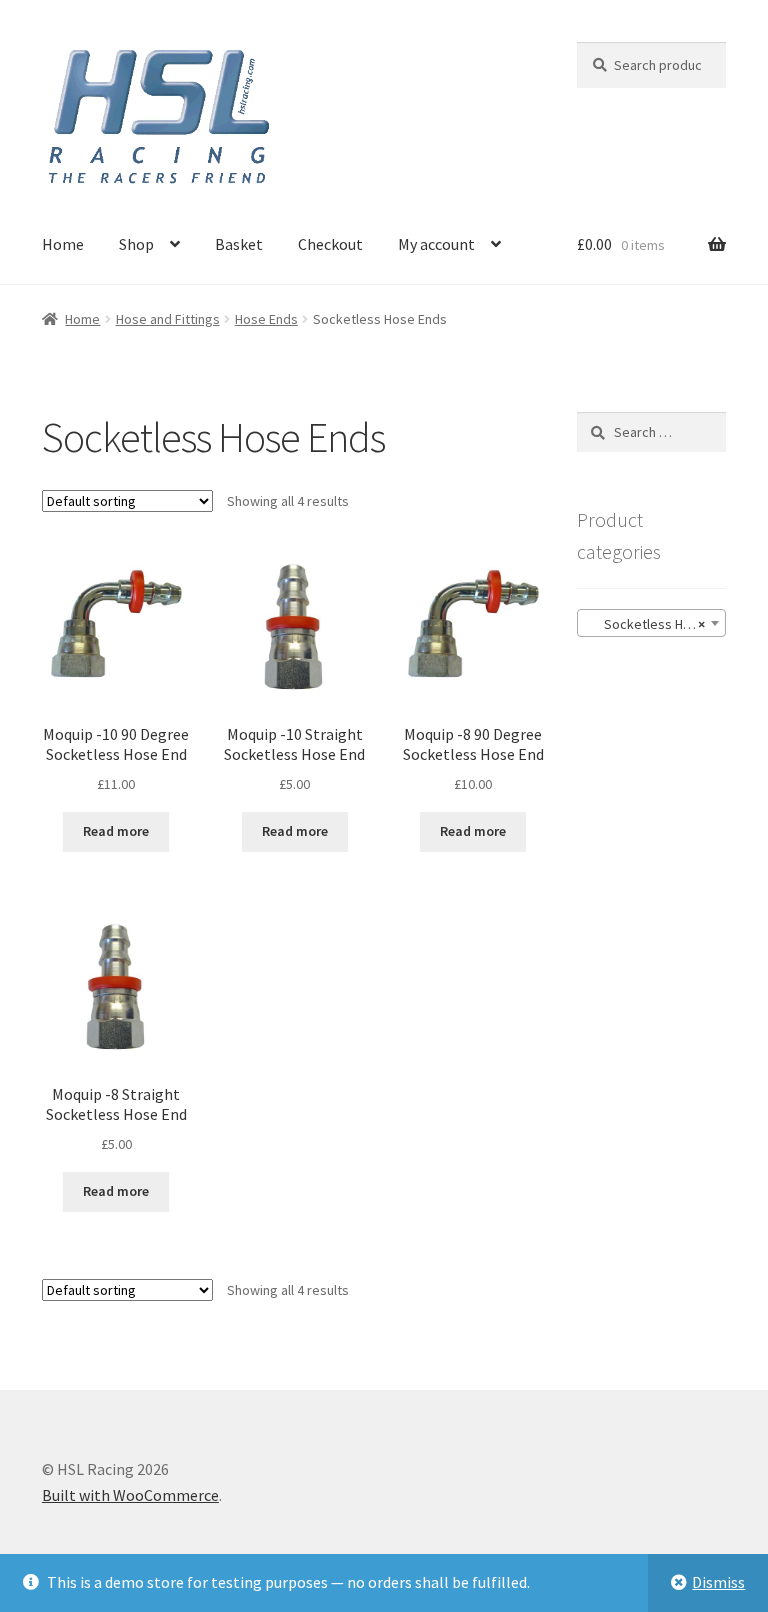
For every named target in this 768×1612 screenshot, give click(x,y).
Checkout (330, 244)
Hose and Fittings (168, 319)
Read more (116, 831)
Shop (136, 244)
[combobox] (651, 623)
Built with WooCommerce (130, 1495)
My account (436, 244)
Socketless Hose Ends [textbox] (655, 624)
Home (63, 244)
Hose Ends (266, 319)
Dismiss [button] (718, 1582)
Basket (239, 244)
